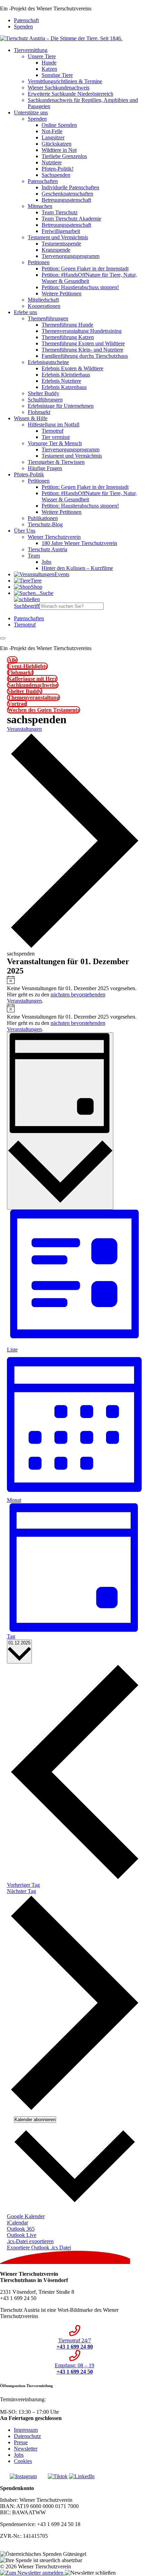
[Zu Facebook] (4, 2476)
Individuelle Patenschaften (70, 187)
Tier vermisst (56, 437)
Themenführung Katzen (68, 337)
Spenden (23, 27)
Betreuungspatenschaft (66, 200)
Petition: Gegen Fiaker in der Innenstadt (85, 269)
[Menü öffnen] (3, 638)
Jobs (46, 562)
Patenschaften (43, 181)
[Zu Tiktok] (58, 2476)
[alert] (75, 990)
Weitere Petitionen (62, 293)
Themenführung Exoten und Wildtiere (83, 343)
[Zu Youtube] (42, 2476)
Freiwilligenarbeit (61, 231)
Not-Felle (52, 131)
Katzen (49, 69)
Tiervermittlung (31, 50)
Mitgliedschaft (43, 300)
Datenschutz (27, 2436)
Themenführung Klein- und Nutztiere (82, 350)
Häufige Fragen (45, 468)
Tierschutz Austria (47, 549)
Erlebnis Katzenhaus (64, 387)
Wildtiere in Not (59, 150)
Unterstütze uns (31, 113)
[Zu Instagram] (23, 2476)
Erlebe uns (25, 312)
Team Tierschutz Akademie (71, 219)
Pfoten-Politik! (58, 169)
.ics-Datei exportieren (30, 2241)
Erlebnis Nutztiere (61, 381)
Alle (12, 660)
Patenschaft (26, 20)
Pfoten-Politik (29, 474)
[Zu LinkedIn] (82, 2476)
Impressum (26, 2430)
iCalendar (17, 2223)
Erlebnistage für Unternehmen (61, 406)
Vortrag (17, 704)
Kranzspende (56, 250)
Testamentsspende (61, 244)
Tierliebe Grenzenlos (64, 156)
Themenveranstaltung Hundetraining (82, 331)
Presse (21, 2442)
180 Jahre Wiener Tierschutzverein (79, 543)
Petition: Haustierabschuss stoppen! (80, 287)
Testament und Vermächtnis (58, 237)
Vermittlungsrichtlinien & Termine (65, 81)
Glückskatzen (56, 144)
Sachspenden (56, 175)
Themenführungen (48, 318)
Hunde (49, 63)
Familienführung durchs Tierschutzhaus (85, 356)
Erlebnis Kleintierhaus (66, 375)
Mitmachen (40, 206)
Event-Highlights (27, 666)
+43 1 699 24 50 (18, 2406)
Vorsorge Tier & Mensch (55, 443)
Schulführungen (45, 400)
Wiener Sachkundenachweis (59, 88)
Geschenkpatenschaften (67, 194)
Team (34, 556)
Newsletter (26, 2449)
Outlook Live (22, 2235)
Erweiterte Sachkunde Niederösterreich (71, 94)
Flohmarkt (39, 412)
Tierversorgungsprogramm (71, 256)
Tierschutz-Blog (45, 524)
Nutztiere (52, 162)
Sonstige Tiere (57, 75)
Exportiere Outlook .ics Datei (39, 2247)
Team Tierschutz (60, 212)
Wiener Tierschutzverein (54, 537)
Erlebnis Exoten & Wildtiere (72, 368)
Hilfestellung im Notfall (54, 425)
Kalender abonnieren (35, 2120)
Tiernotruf (52, 431)
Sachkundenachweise (33, 685)
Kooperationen (44, 306)
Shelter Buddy (43, 393)
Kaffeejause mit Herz (32, 679)
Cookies (23, 2461)
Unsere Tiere (42, 56)
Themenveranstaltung (33, 697)
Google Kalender (26, 2216)
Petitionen (39, 262)
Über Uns (25, 531)
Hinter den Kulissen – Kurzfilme (77, 568)
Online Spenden (59, 125)
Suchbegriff (27, 606)
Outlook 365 (21, 2229)
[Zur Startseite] (61, 38)
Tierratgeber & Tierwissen (56, 462)
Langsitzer (53, 137)
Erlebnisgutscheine (48, 362)
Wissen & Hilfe (31, 418)
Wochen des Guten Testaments (43, 710)
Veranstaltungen (24, 729)
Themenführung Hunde (67, 325)
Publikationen (43, 518)
